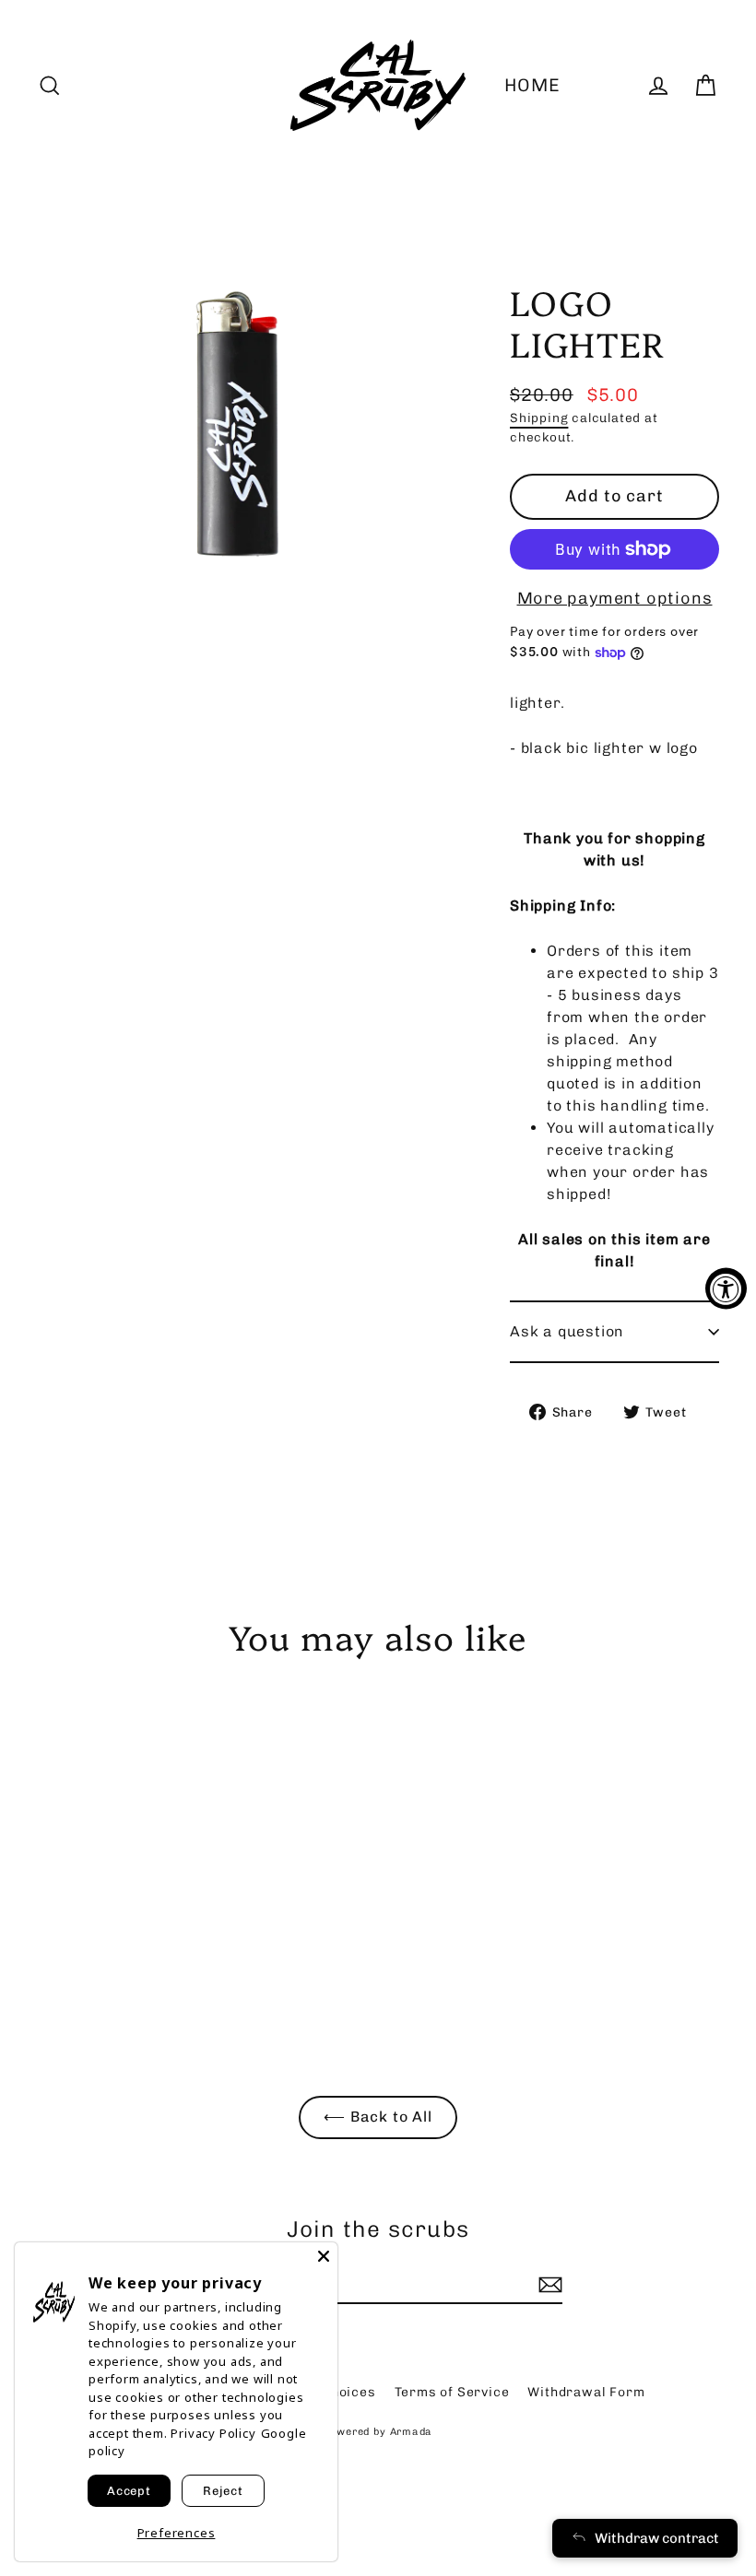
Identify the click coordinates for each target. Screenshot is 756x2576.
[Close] (324, 2256)
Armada (412, 2432)
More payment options (615, 598)
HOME (532, 85)
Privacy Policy (213, 2433)
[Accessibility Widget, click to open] (726, 1288)
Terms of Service (452, 2392)
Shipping (539, 418)
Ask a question (567, 1331)
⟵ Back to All (378, 2117)
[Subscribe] (548, 2285)
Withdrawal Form (586, 2392)
